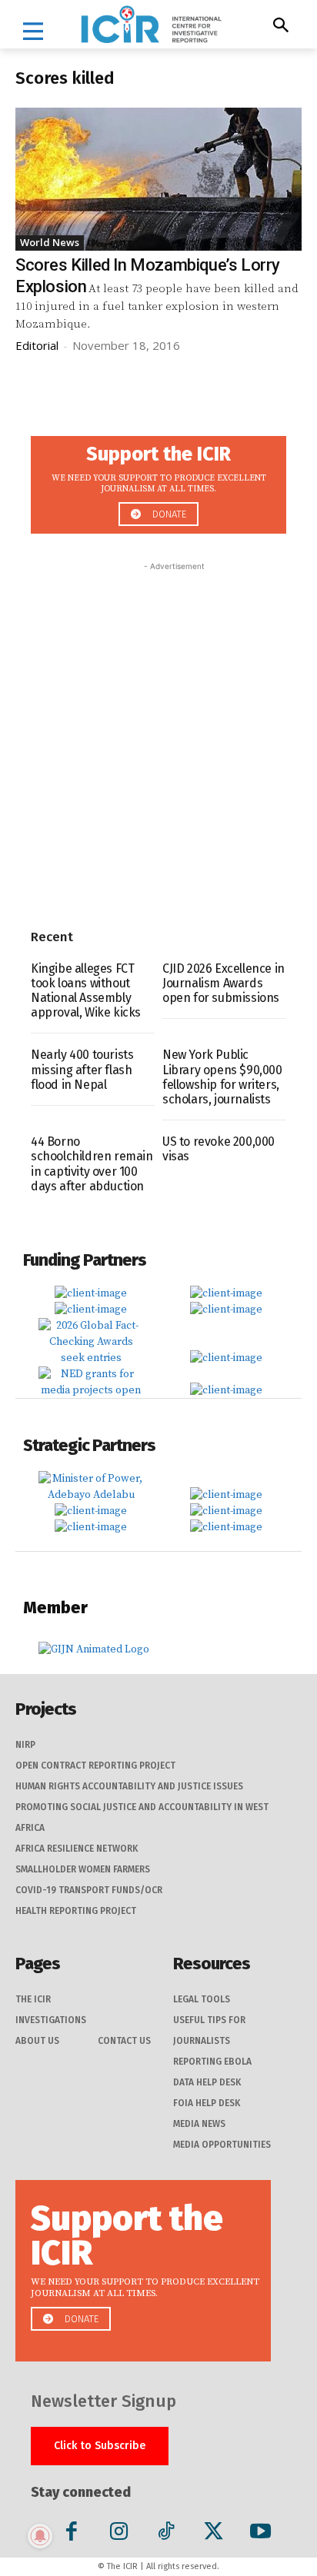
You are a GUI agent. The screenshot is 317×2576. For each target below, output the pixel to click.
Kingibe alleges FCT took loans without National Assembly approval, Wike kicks (86, 991)
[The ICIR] (151, 24)
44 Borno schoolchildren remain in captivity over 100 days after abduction (92, 1164)
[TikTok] (166, 2534)
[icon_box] (158, 480)
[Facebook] (72, 2534)
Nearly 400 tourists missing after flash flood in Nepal (82, 1069)
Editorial (37, 345)
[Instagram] (119, 2534)
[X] (214, 2534)
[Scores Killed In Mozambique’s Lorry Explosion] (158, 179)
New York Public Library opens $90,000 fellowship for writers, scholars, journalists (222, 1077)
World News (50, 242)
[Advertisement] (158, 733)
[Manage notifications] (40, 2536)
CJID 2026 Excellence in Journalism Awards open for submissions (224, 983)
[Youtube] (260, 2534)
